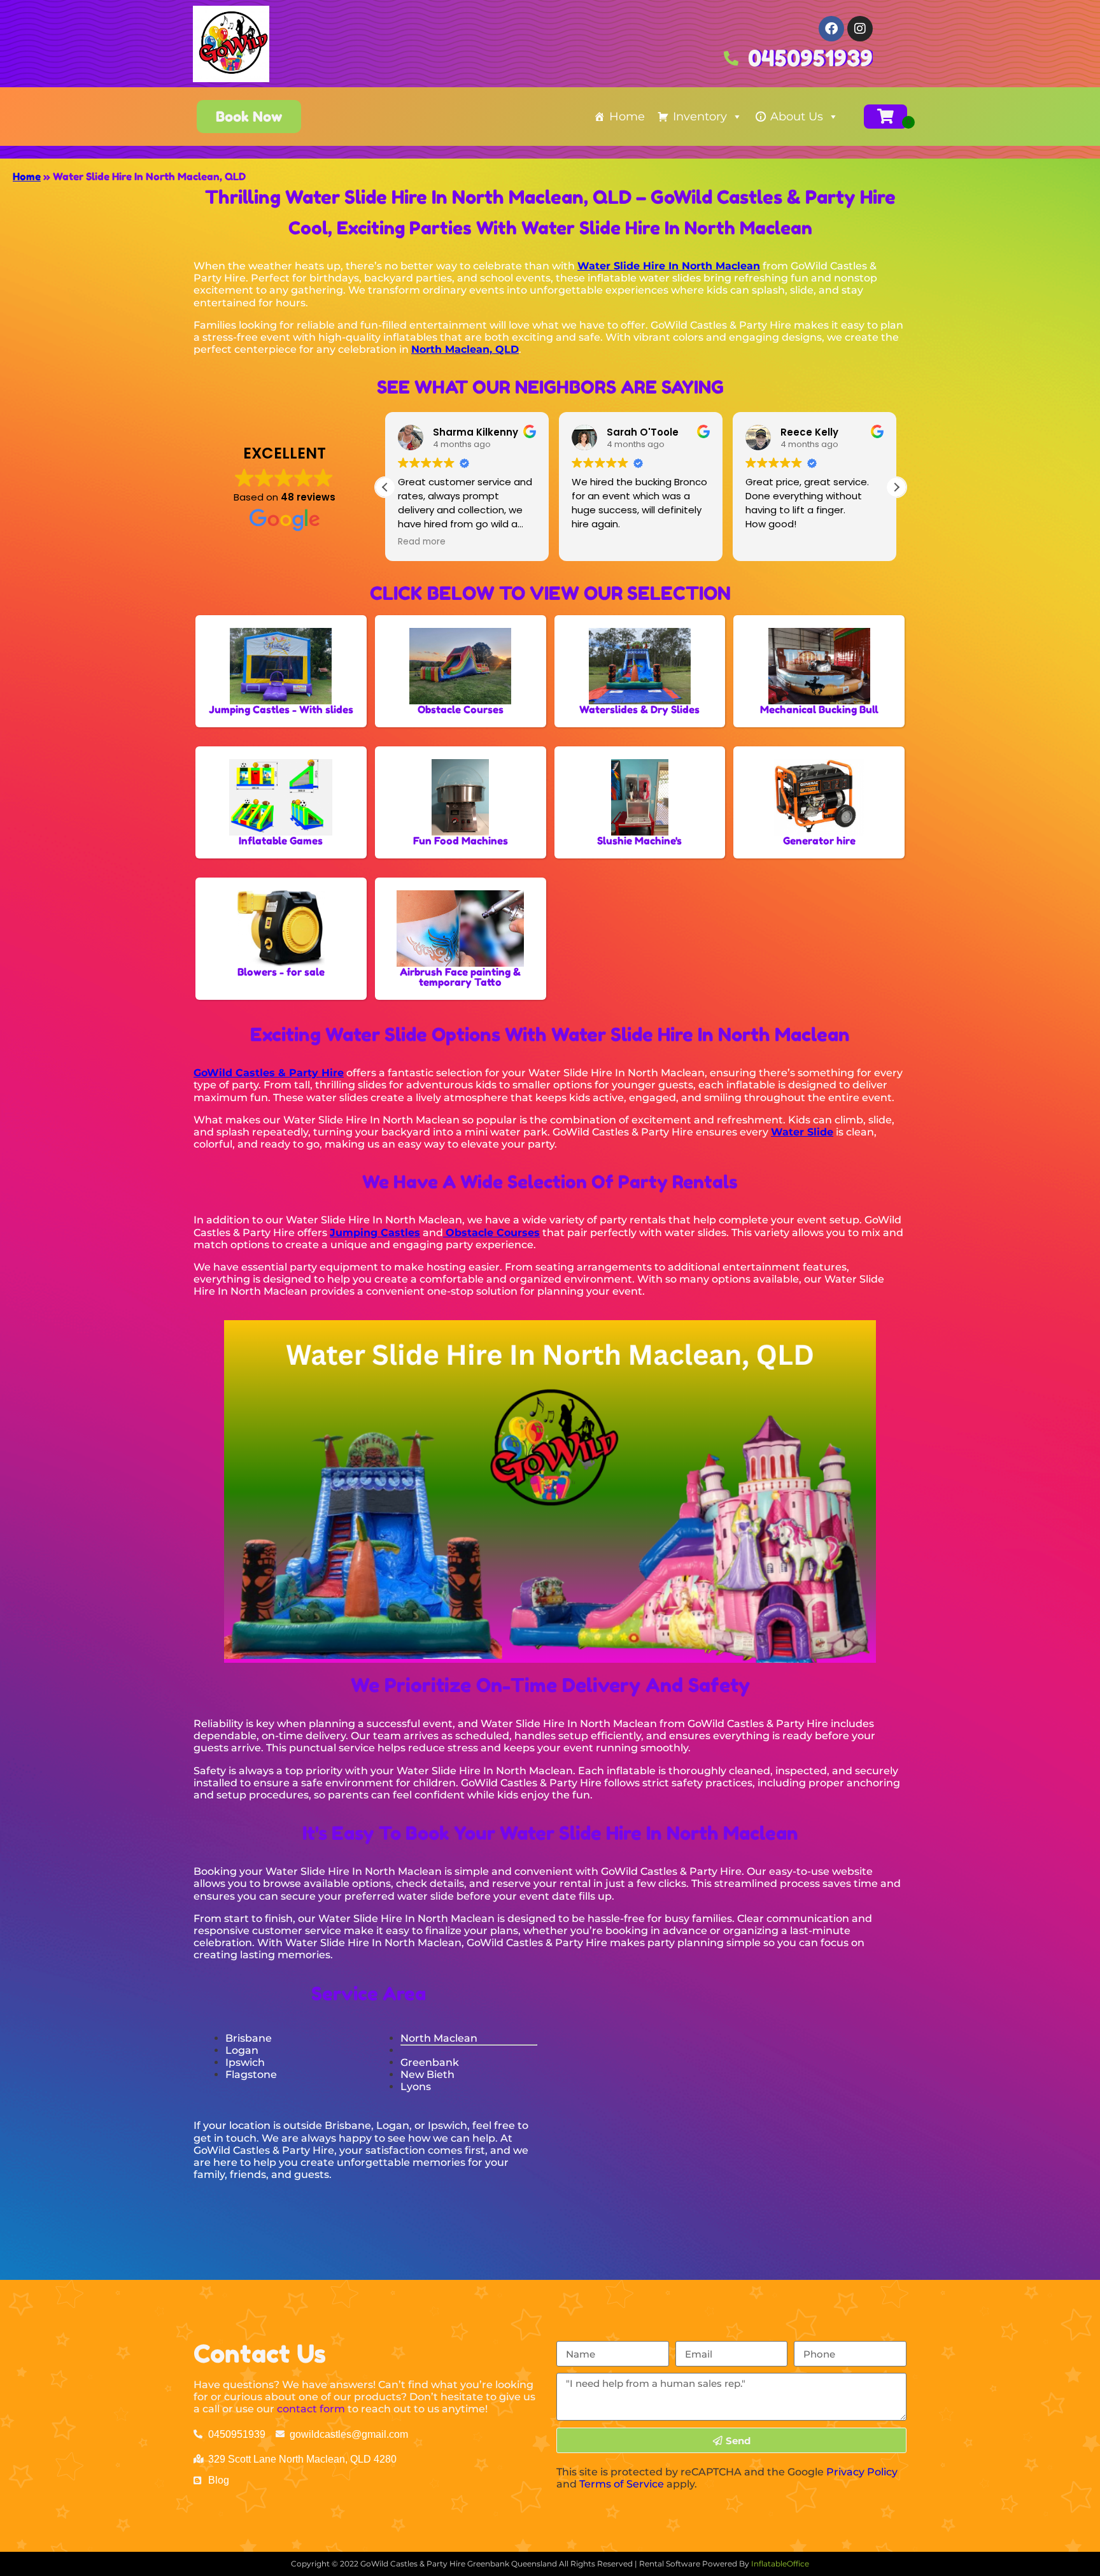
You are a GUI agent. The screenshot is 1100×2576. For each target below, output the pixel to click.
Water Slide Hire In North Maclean (669, 266)
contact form (311, 2409)
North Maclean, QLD (465, 349)
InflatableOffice (780, 2564)
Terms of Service (622, 2484)
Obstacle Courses (493, 1233)
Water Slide (802, 1132)
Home (627, 117)
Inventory (700, 117)
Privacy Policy (862, 2472)
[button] (896, 487)
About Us (797, 117)
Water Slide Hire (326, 1943)
